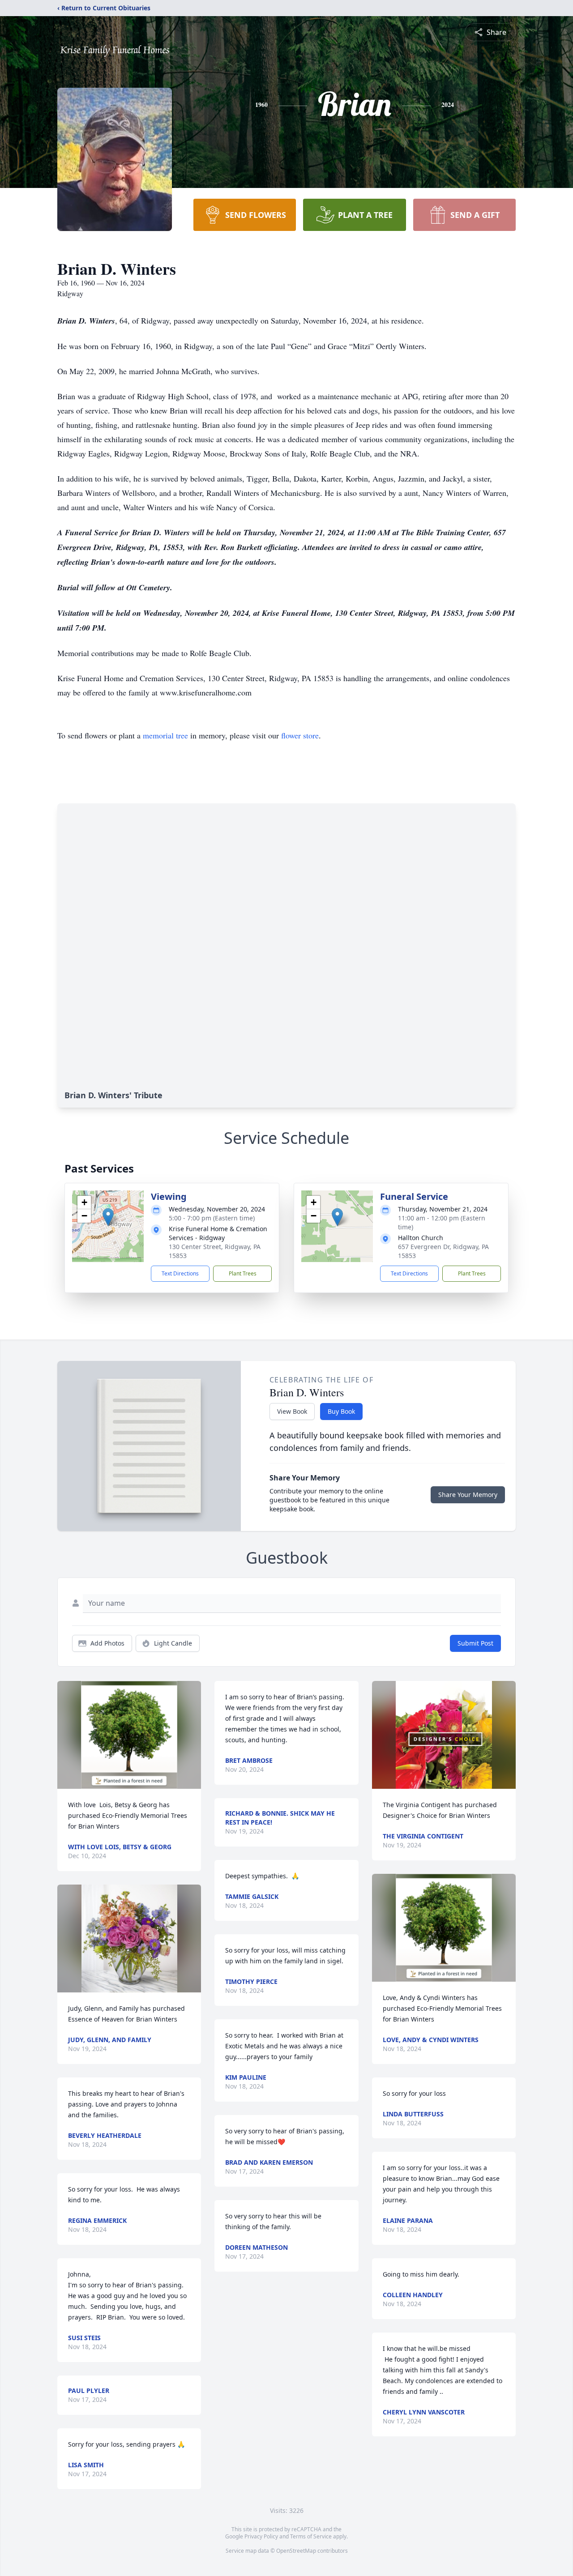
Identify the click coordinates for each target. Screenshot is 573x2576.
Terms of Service (311, 2536)
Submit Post (475, 1643)
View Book (292, 1411)
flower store (300, 735)
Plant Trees (243, 1273)
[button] (108, 1217)
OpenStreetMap (296, 2551)
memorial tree (165, 735)
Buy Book (341, 1411)
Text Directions (180, 1273)
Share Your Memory (468, 1495)
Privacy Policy (261, 2536)
